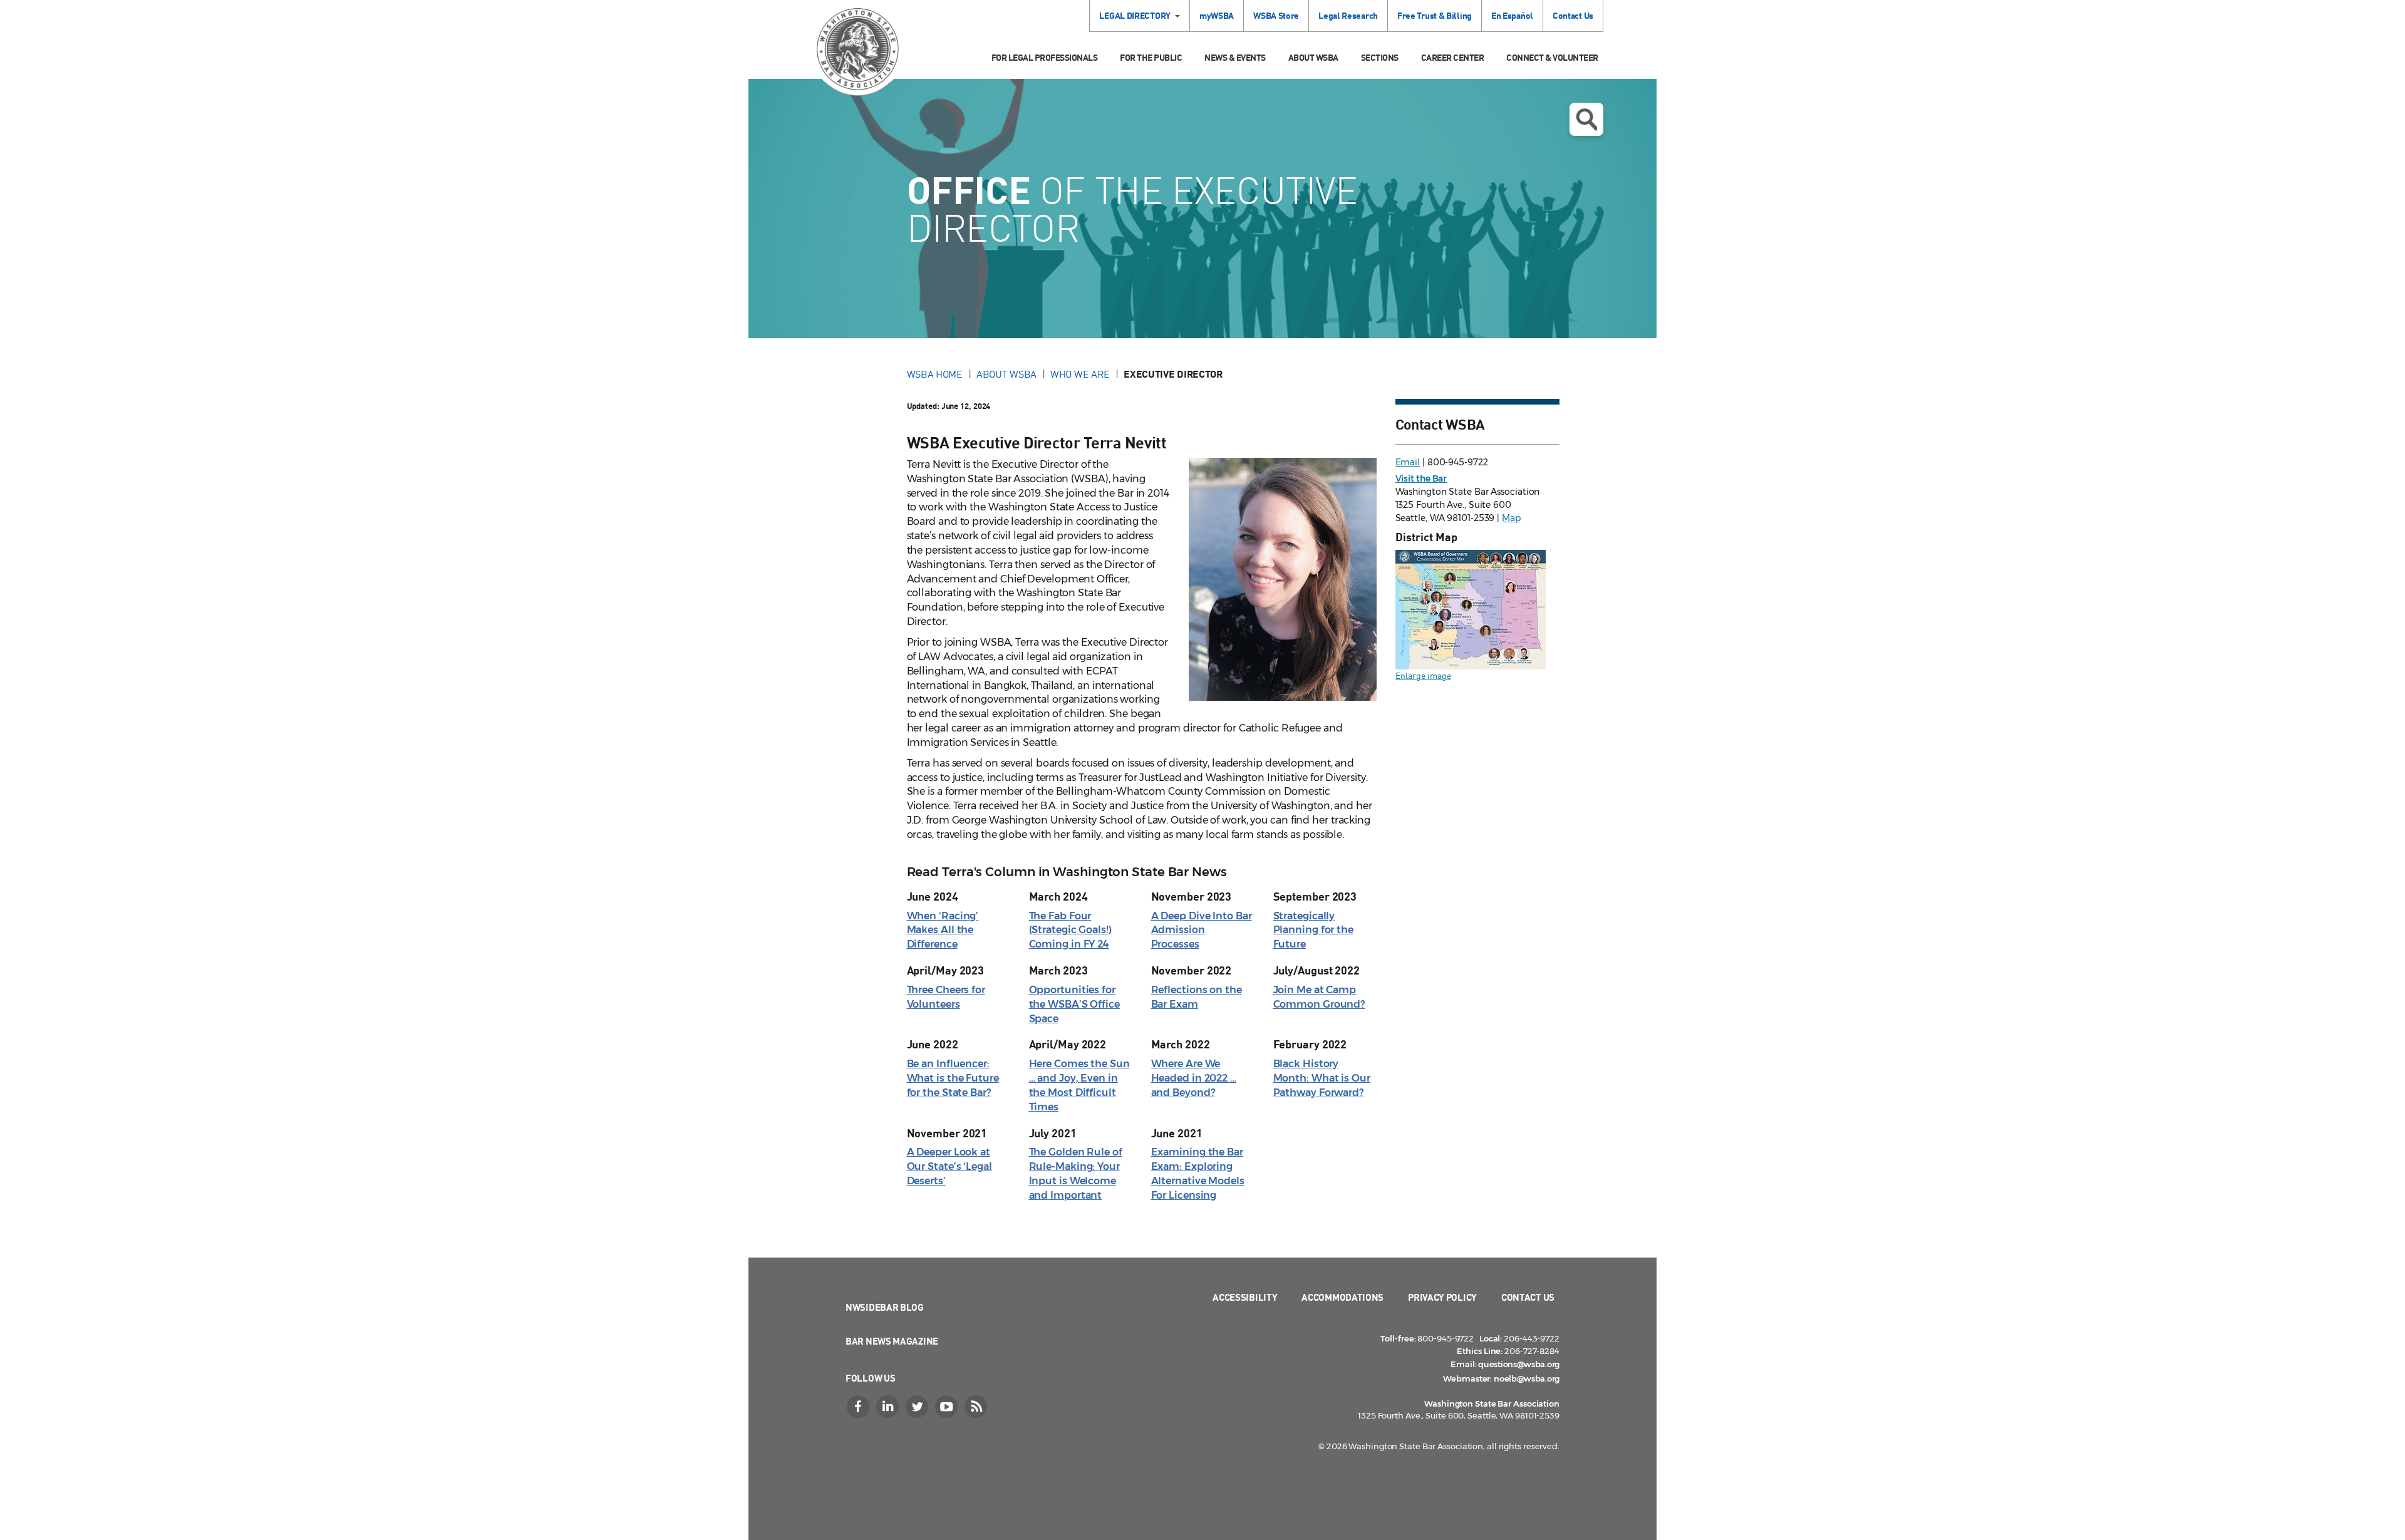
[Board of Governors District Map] (1471, 608)
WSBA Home (935, 374)
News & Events (1235, 57)
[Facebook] (859, 1407)
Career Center (1453, 57)
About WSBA (1313, 57)
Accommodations (1342, 1297)
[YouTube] (948, 1407)
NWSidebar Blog (885, 1307)
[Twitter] (918, 1407)
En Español (1512, 15)
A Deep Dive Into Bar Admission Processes (1202, 930)
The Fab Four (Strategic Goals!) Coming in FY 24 (1070, 930)
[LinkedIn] (889, 1407)
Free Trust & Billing (1435, 15)
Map (1511, 518)
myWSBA (1217, 15)
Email (1408, 462)
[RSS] (977, 1407)
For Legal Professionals (1045, 57)
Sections (1380, 57)
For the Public (1151, 57)
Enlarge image (1423, 675)
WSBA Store (1276, 15)
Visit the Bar (1421, 478)
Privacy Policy (1442, 1297)
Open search (1586, 119)
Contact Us (1573, 15)
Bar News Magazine (892, 1341)
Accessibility (1245, 1297)
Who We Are (1080, 374)
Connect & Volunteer (1552, 57)
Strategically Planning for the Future (1313, 930)
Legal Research (1348, 15)
